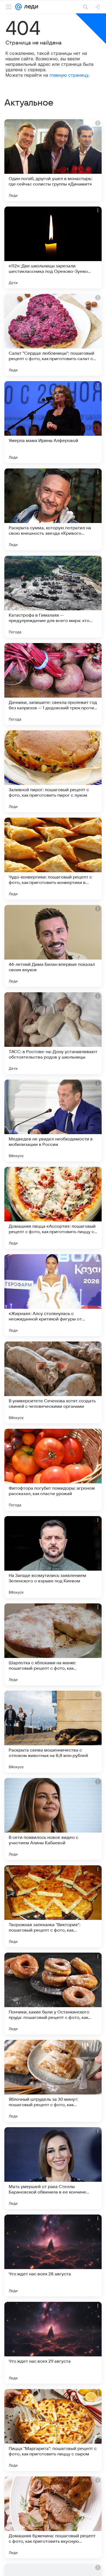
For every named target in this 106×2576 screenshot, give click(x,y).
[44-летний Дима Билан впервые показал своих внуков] (53, 946)
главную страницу (69, 75)
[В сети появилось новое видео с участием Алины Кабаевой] (53, 1819)
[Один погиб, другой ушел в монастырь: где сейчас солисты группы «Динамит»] (53, 160)
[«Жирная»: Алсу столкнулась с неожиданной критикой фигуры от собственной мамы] (53, 1295)
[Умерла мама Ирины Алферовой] (53, 422)
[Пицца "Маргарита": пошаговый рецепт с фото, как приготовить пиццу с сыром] (53, 2430)
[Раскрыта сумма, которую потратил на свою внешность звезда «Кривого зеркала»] (53, 509)
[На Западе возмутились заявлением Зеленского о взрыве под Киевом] (53, 1557)
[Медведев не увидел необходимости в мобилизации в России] (53, 1120)
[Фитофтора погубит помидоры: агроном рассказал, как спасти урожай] (53, 1470)
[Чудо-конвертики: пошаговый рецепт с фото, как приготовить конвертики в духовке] (53, 859)
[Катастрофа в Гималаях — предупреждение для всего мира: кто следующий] (53, 597)
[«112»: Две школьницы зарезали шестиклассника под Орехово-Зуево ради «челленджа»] (53, 247)
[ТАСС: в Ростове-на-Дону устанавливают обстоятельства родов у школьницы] (53, 1033)
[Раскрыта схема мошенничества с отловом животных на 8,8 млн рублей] (53, 1732)
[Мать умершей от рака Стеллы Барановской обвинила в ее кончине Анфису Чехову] (53, 2168)
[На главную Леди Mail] (30, 7)
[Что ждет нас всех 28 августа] (53, 2255)
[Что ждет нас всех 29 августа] (53, 2343)
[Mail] (18, 7)
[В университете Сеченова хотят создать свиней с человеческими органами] (53, 1382)
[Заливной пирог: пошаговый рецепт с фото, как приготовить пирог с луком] (53, 771)
